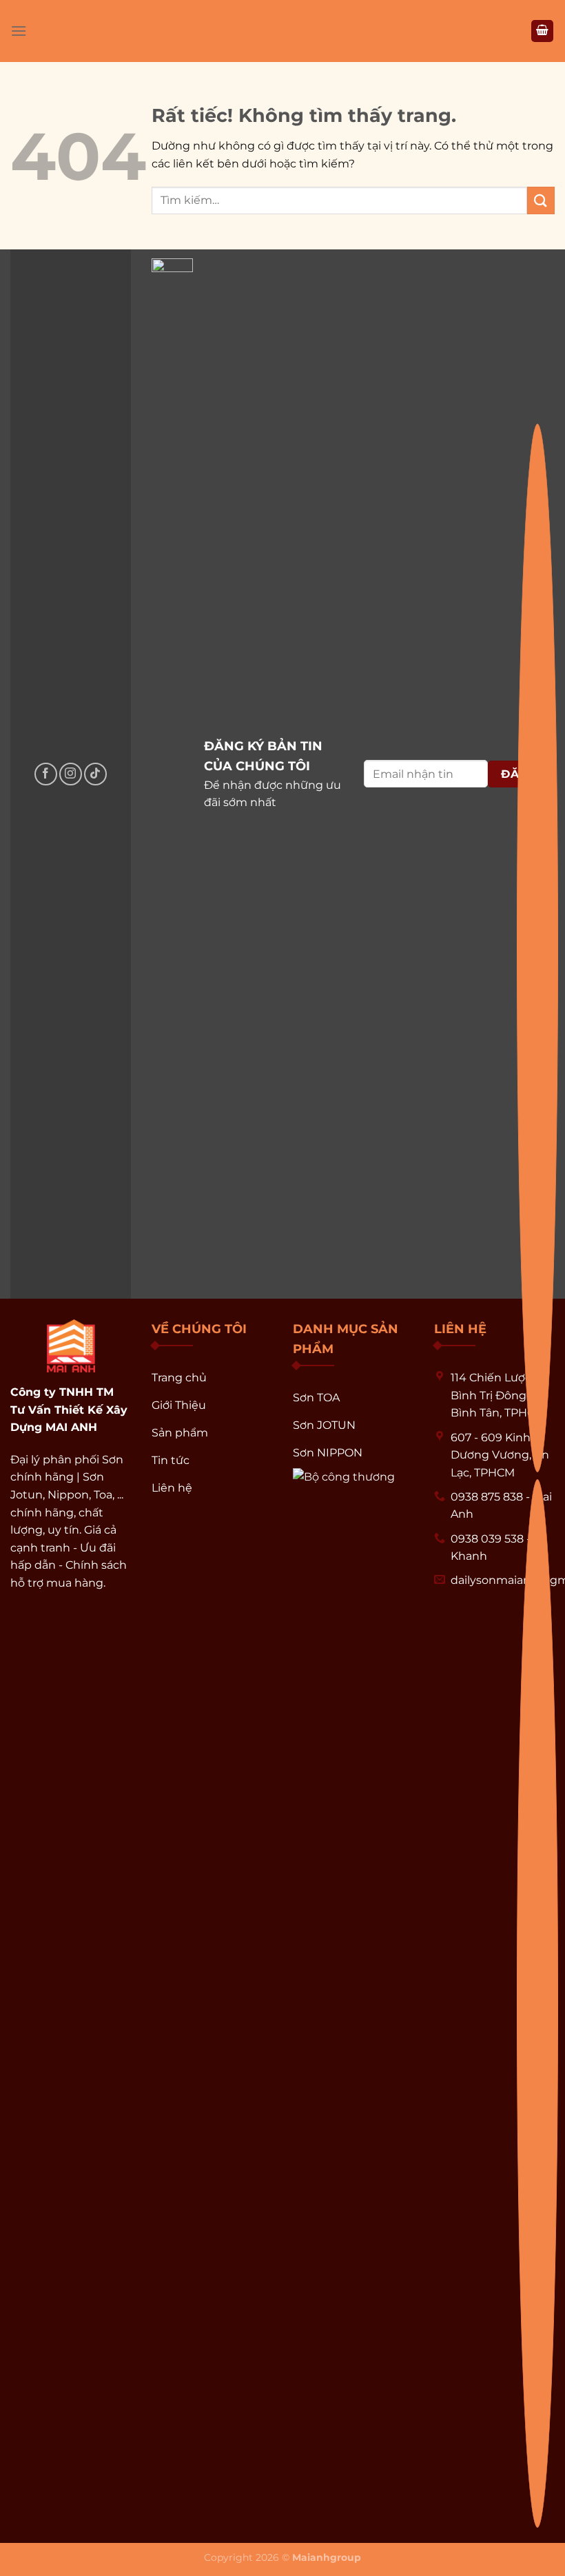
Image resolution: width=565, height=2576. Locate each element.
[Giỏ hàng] (542, 31)
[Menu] (19, 31)
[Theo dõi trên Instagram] (71, 774)
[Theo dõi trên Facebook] (46, 774)
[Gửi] (541, 200)
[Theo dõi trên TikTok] (95, 774)
